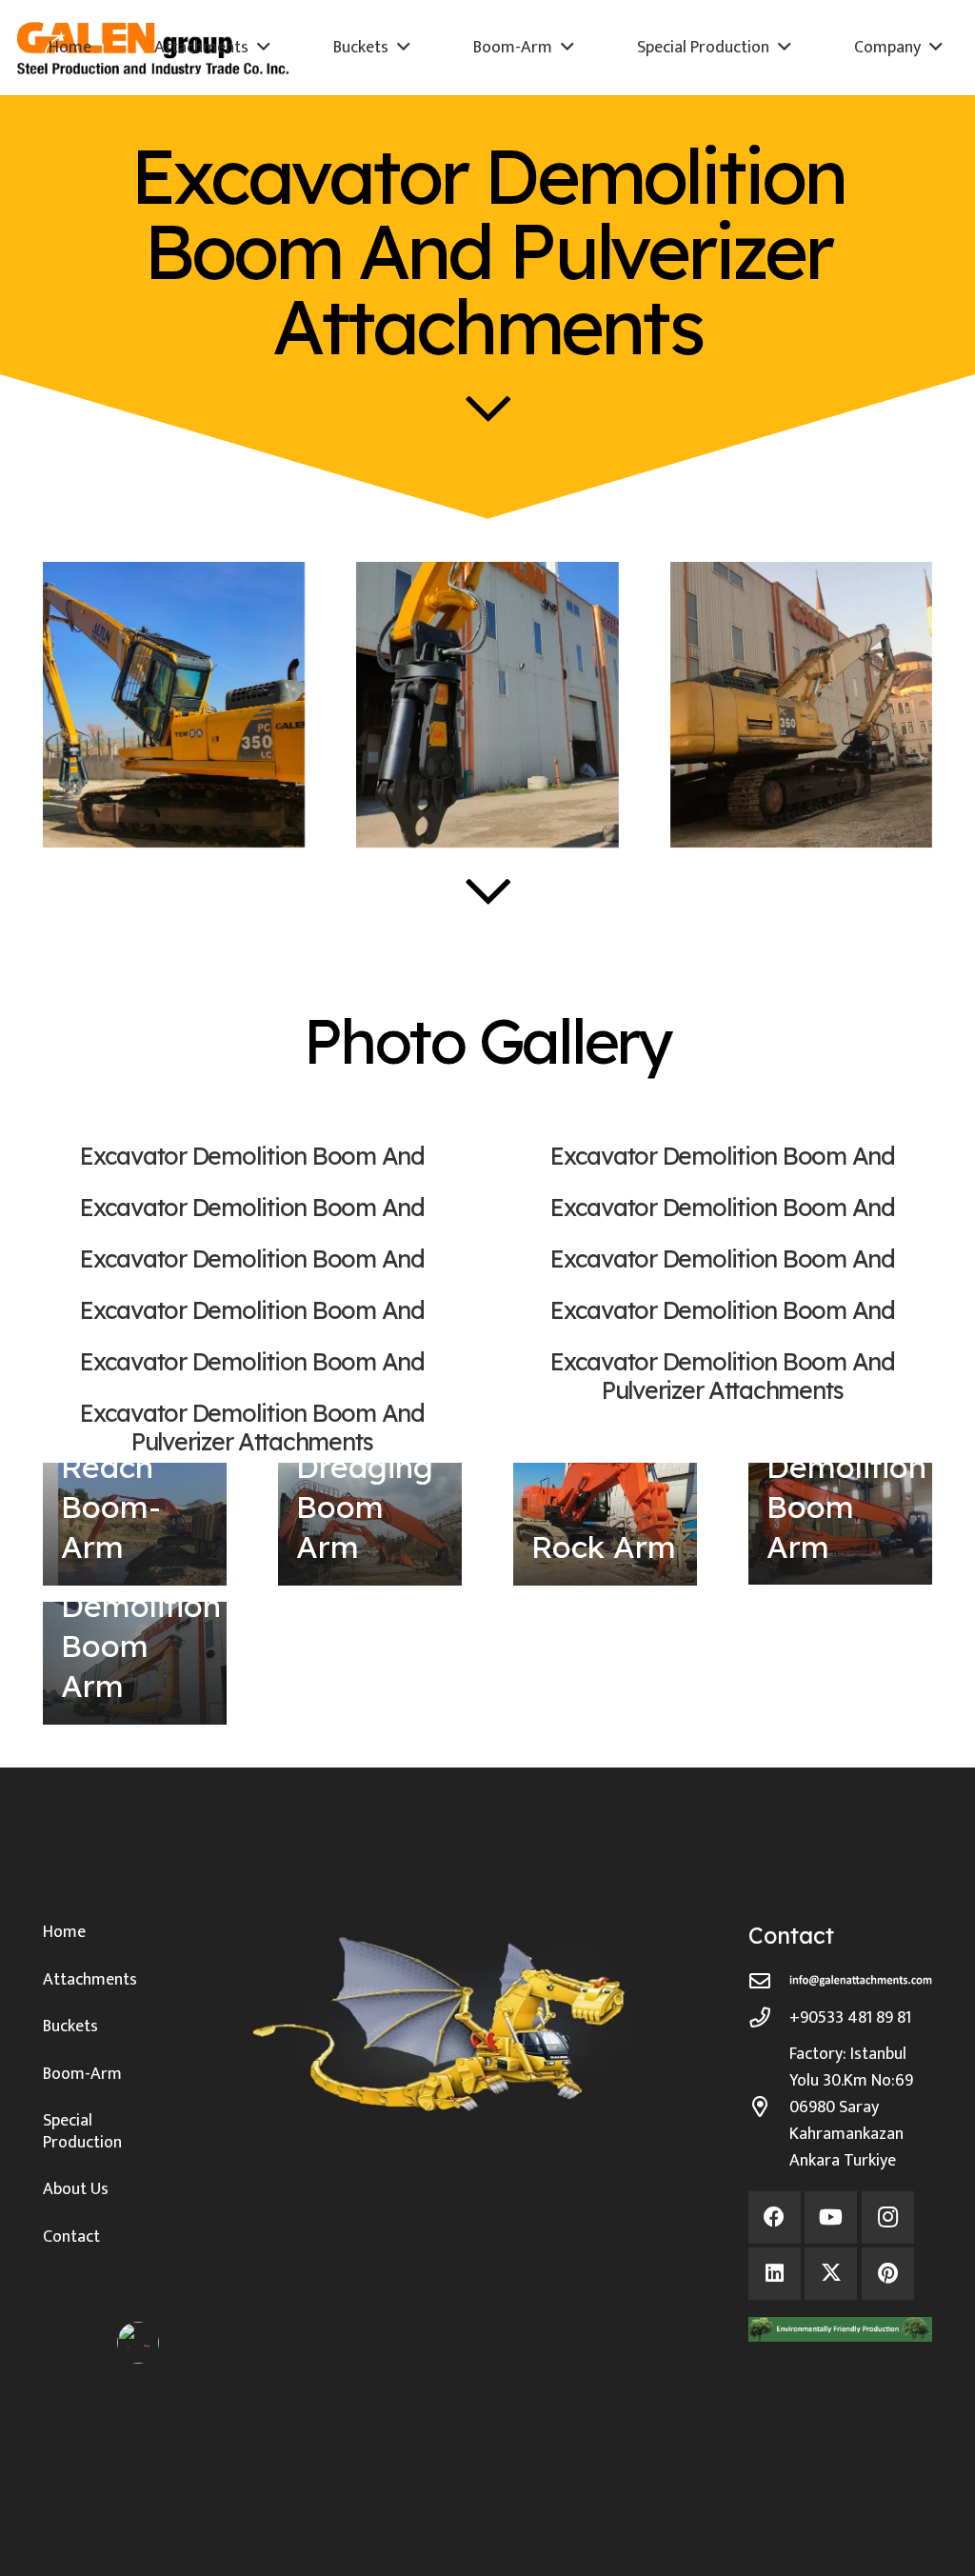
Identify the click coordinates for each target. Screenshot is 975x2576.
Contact (71, 2237)
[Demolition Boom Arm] (840, 1524)
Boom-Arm (82, 2074)
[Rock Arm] (605, 1524)
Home (64, 1932)
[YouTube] (831, 2217)
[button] (264, 48)
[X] (831, 2274)
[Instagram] (888, 2217)
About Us (76, 2189)
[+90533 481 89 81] (769, 2018)
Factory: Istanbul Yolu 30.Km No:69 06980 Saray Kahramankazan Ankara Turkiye (851, 2107)
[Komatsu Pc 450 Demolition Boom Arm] (135, 1663)
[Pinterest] (888, 2274)
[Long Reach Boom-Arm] (135, 1524)
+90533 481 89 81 (850, 2018)
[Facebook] (775, 2217)
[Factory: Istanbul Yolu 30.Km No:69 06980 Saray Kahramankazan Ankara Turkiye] (769, 2107)
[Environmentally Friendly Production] (840, 2330)
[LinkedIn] (775, 2274)
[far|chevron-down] (488, 408)
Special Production (82, 2132)
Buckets (70, 2027)
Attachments (90, 1980)
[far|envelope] (769, 1982)
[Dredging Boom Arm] (370, 1524)
